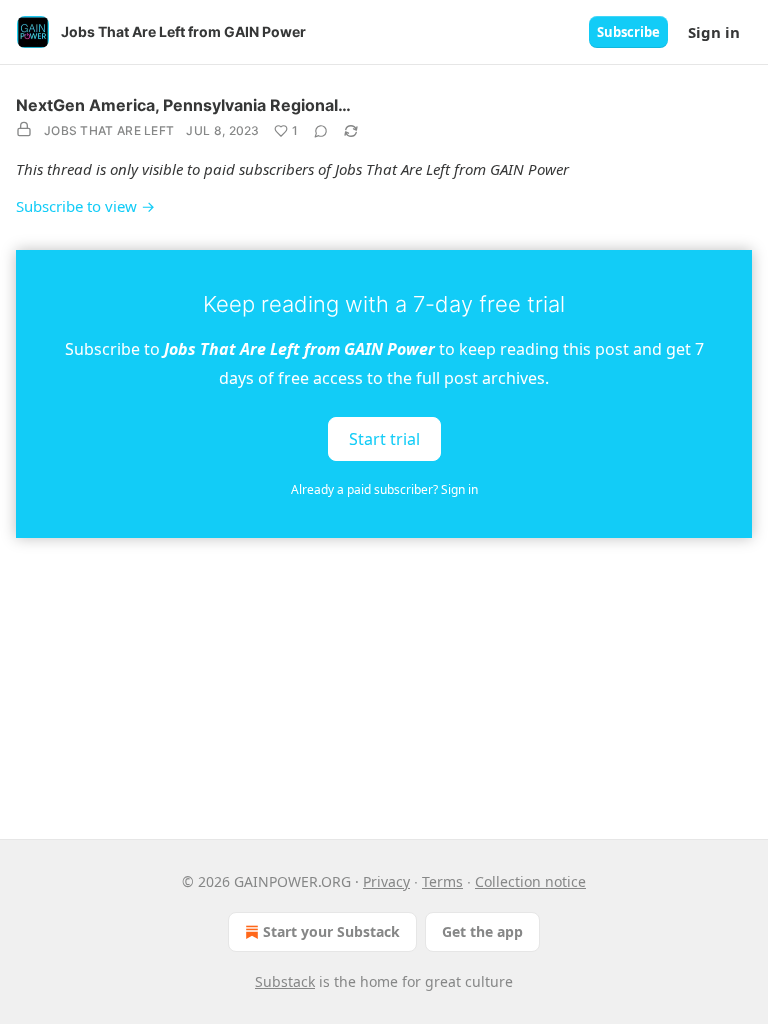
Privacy (386, 881)
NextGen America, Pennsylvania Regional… (183, 105)
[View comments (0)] (321, 131)
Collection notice (530, 881)
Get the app (482, 931)
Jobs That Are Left (109, 130)
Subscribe (628, 32)
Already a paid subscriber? (384, 489)
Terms (442, 881)
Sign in (714, 32)
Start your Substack (331, 931)
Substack (285, 981)
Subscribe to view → (85, 206)
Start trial (384, 438)
